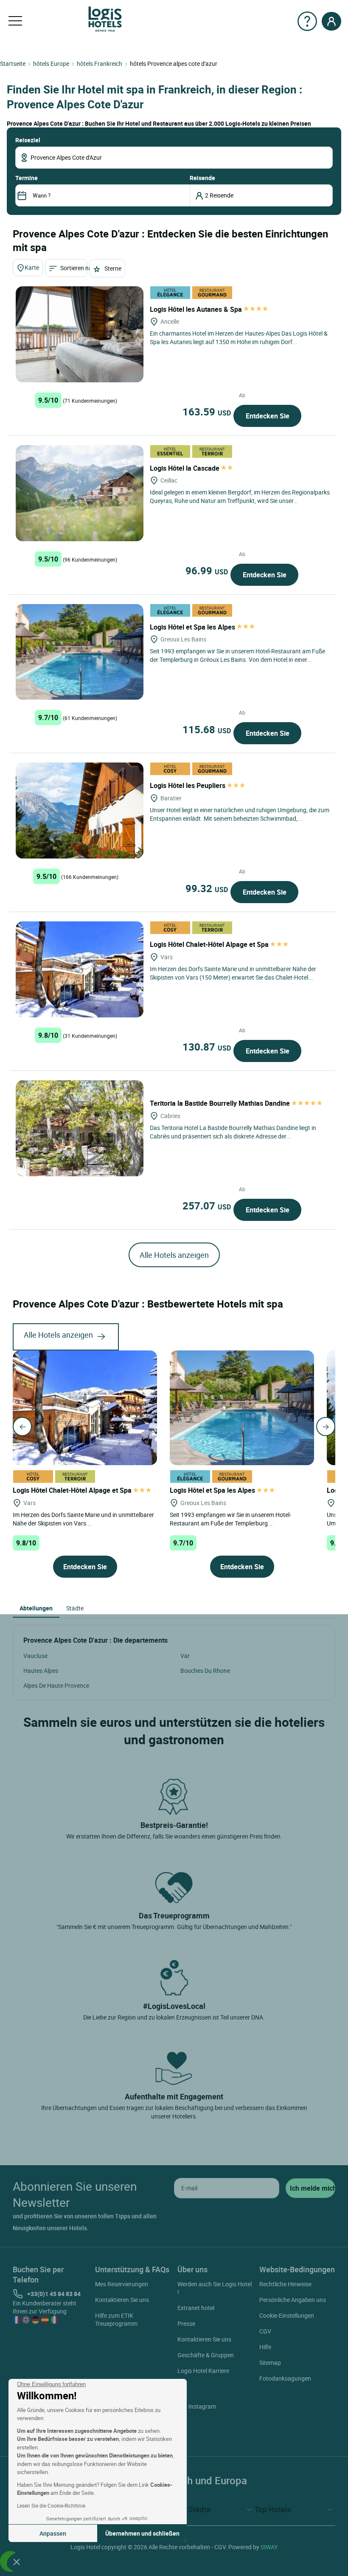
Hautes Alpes (41, 1671)
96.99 (207, 571)
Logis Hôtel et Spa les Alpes (193, 627)
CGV (265, 2331)
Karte (32, 267)
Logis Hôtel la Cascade (185, 468)
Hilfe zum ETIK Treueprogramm (116, 2319)
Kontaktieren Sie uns (122, 2300)
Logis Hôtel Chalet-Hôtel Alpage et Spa (210, 944)
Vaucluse (35, 1656)
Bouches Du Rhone (205, 1671)
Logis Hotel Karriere (203, 2371)
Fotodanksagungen (285, 2378)
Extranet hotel (196, 2308)
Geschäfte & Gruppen (206, 2355)
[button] (17, 2562)
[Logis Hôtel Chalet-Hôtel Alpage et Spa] (80, 969)
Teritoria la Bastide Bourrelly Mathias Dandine (221, 1103)
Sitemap (270, 2363)
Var (185, 1656)
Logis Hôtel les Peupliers (188, 785)
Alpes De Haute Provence (56, 1685)
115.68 (207, 729)
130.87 (207, 1047)
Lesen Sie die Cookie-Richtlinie (51, 2505)
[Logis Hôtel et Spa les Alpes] (80, 652)
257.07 (207, 1206)
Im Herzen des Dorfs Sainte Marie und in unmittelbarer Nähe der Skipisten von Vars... (83, 1519)
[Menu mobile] (15, 21)
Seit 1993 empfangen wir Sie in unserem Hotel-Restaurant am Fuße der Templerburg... (230, 1519)
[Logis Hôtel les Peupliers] (80, 811)
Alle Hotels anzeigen (174, 1255)
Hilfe (265, 2347)
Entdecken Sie (268, 416)
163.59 (207, 412)
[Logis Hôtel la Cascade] (80, 493)
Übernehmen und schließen (142, 2533)
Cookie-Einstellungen (287, 2315)
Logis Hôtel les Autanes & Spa (197, 309)
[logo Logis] (105, 18)
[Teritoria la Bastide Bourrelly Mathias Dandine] (80, 1128)
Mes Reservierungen (122, 2284)
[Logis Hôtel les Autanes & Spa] (80, 334)
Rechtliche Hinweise (285, 2284)
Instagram (202, 2406)
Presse (186, 2323)
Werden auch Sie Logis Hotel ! (215, 2288)
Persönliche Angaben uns (293, 2300)
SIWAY (269, 2547)
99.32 (207, 888)
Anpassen (53, 2533)
